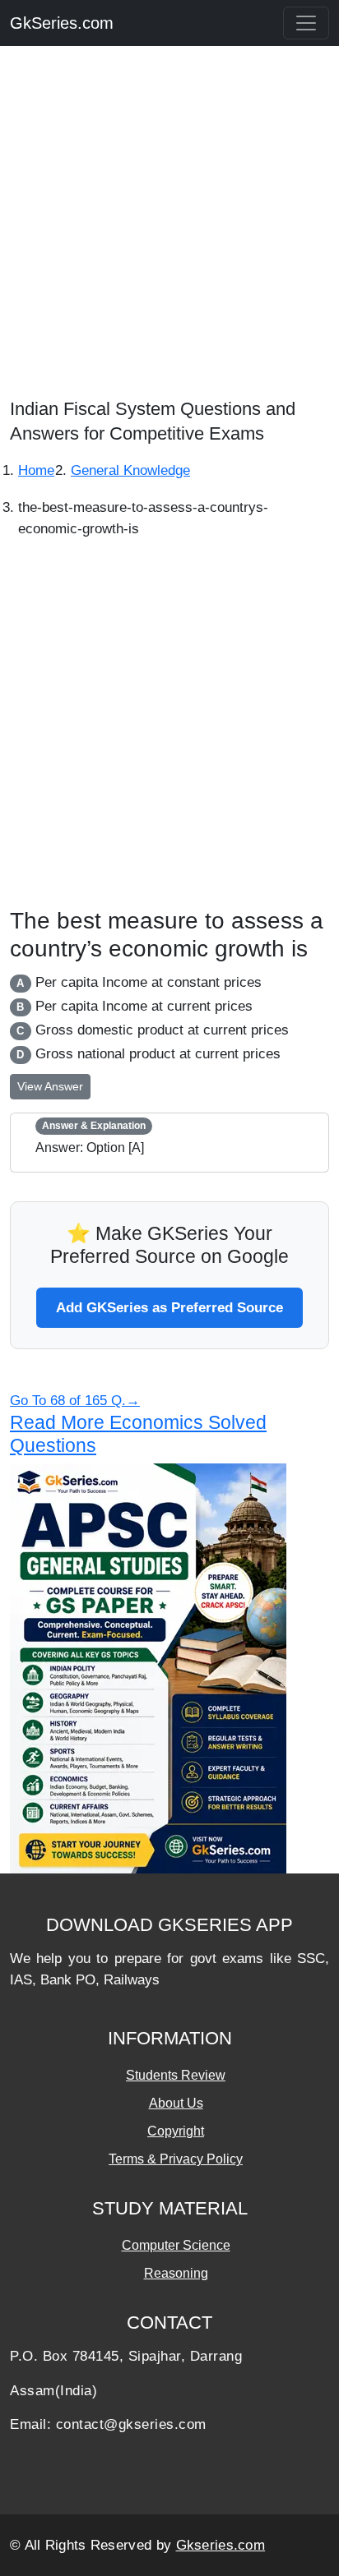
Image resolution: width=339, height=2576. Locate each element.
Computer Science (176, 2245)
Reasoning (176, 2273)
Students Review (176, 2075)
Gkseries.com (221, 2545)
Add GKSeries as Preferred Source (169, 1308)
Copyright (176, 2131)
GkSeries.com (62, 23)
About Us (176, 2103)
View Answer (50, 1086)
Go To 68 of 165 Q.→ (75, 1401)
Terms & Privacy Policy (176, 2159)
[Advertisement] (169, 227)
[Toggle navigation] (306, 23)
